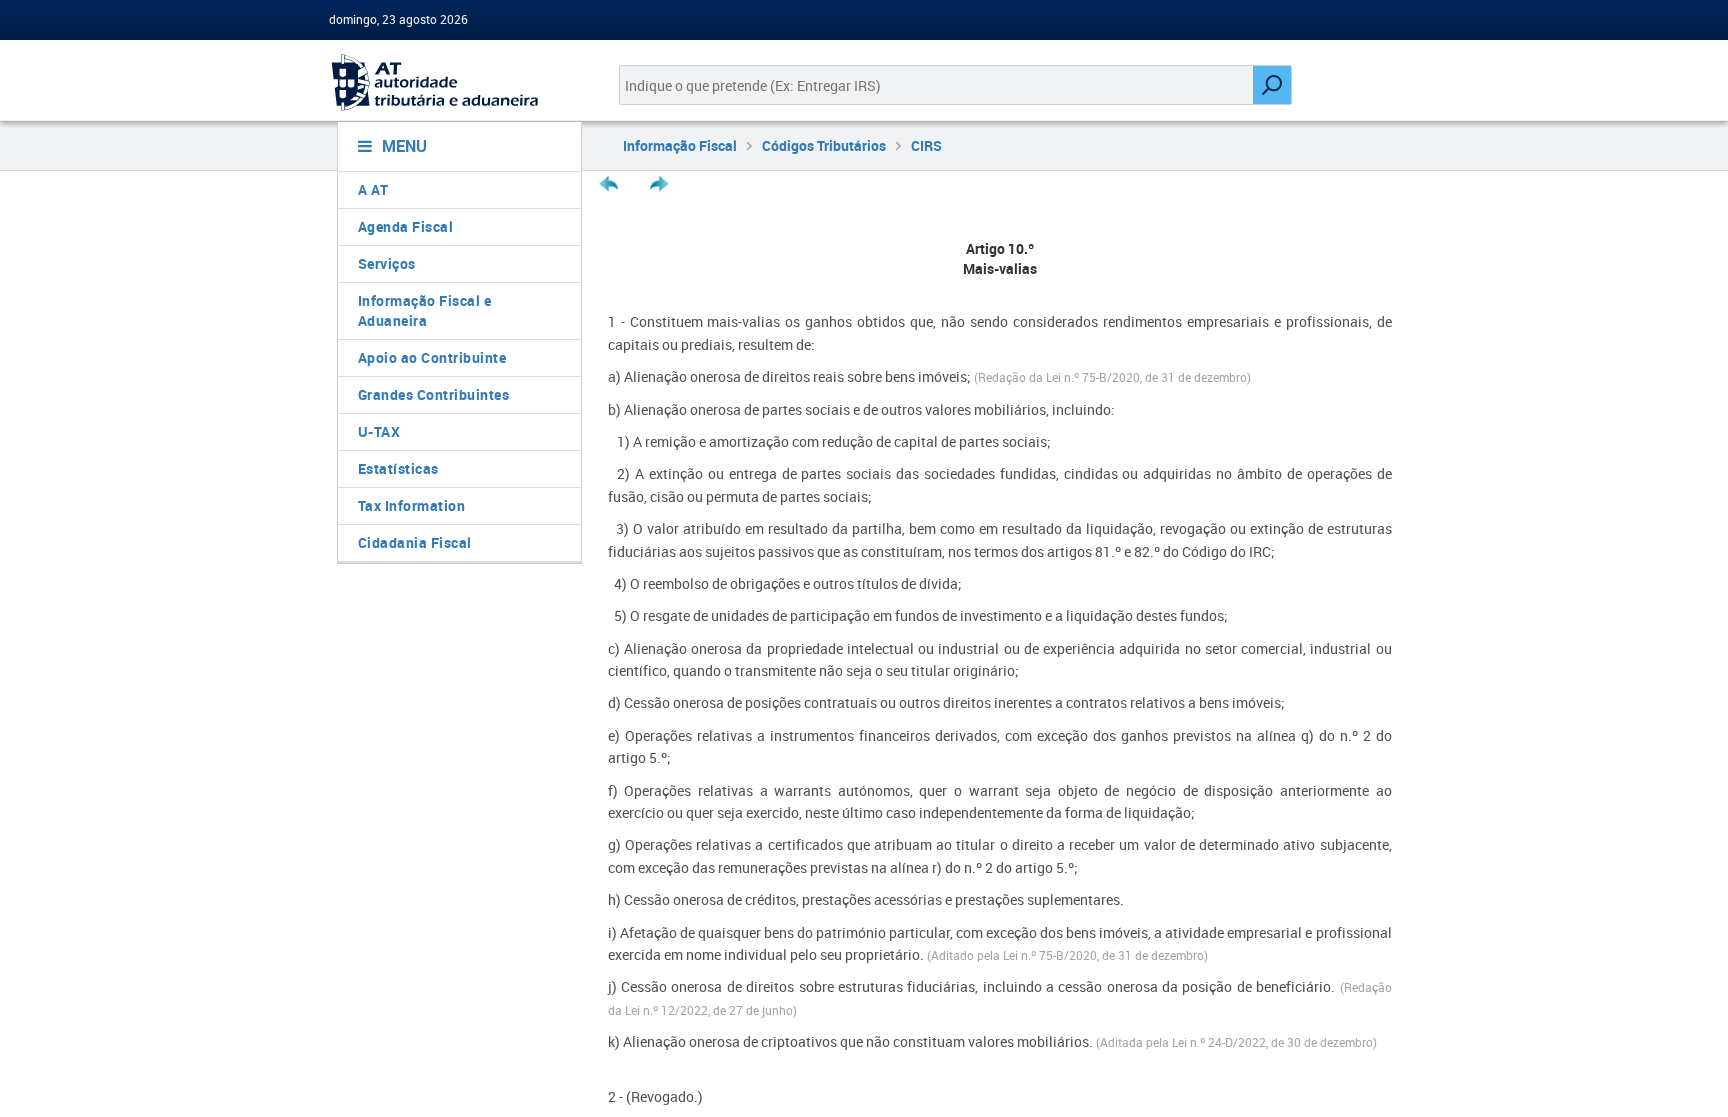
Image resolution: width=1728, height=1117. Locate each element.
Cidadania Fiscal (415, 542)
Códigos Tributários (824, 145)
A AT (373, 189)
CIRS (926, 145)
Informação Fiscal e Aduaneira (425, 310)
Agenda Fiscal (406, 226)
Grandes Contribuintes (434, 394)
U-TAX (379, 431)
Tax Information (412, 505)
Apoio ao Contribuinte (432, 357)
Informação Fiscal (680, 145)
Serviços (387, 263)
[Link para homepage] (451, 82)
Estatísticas (398, 468)
